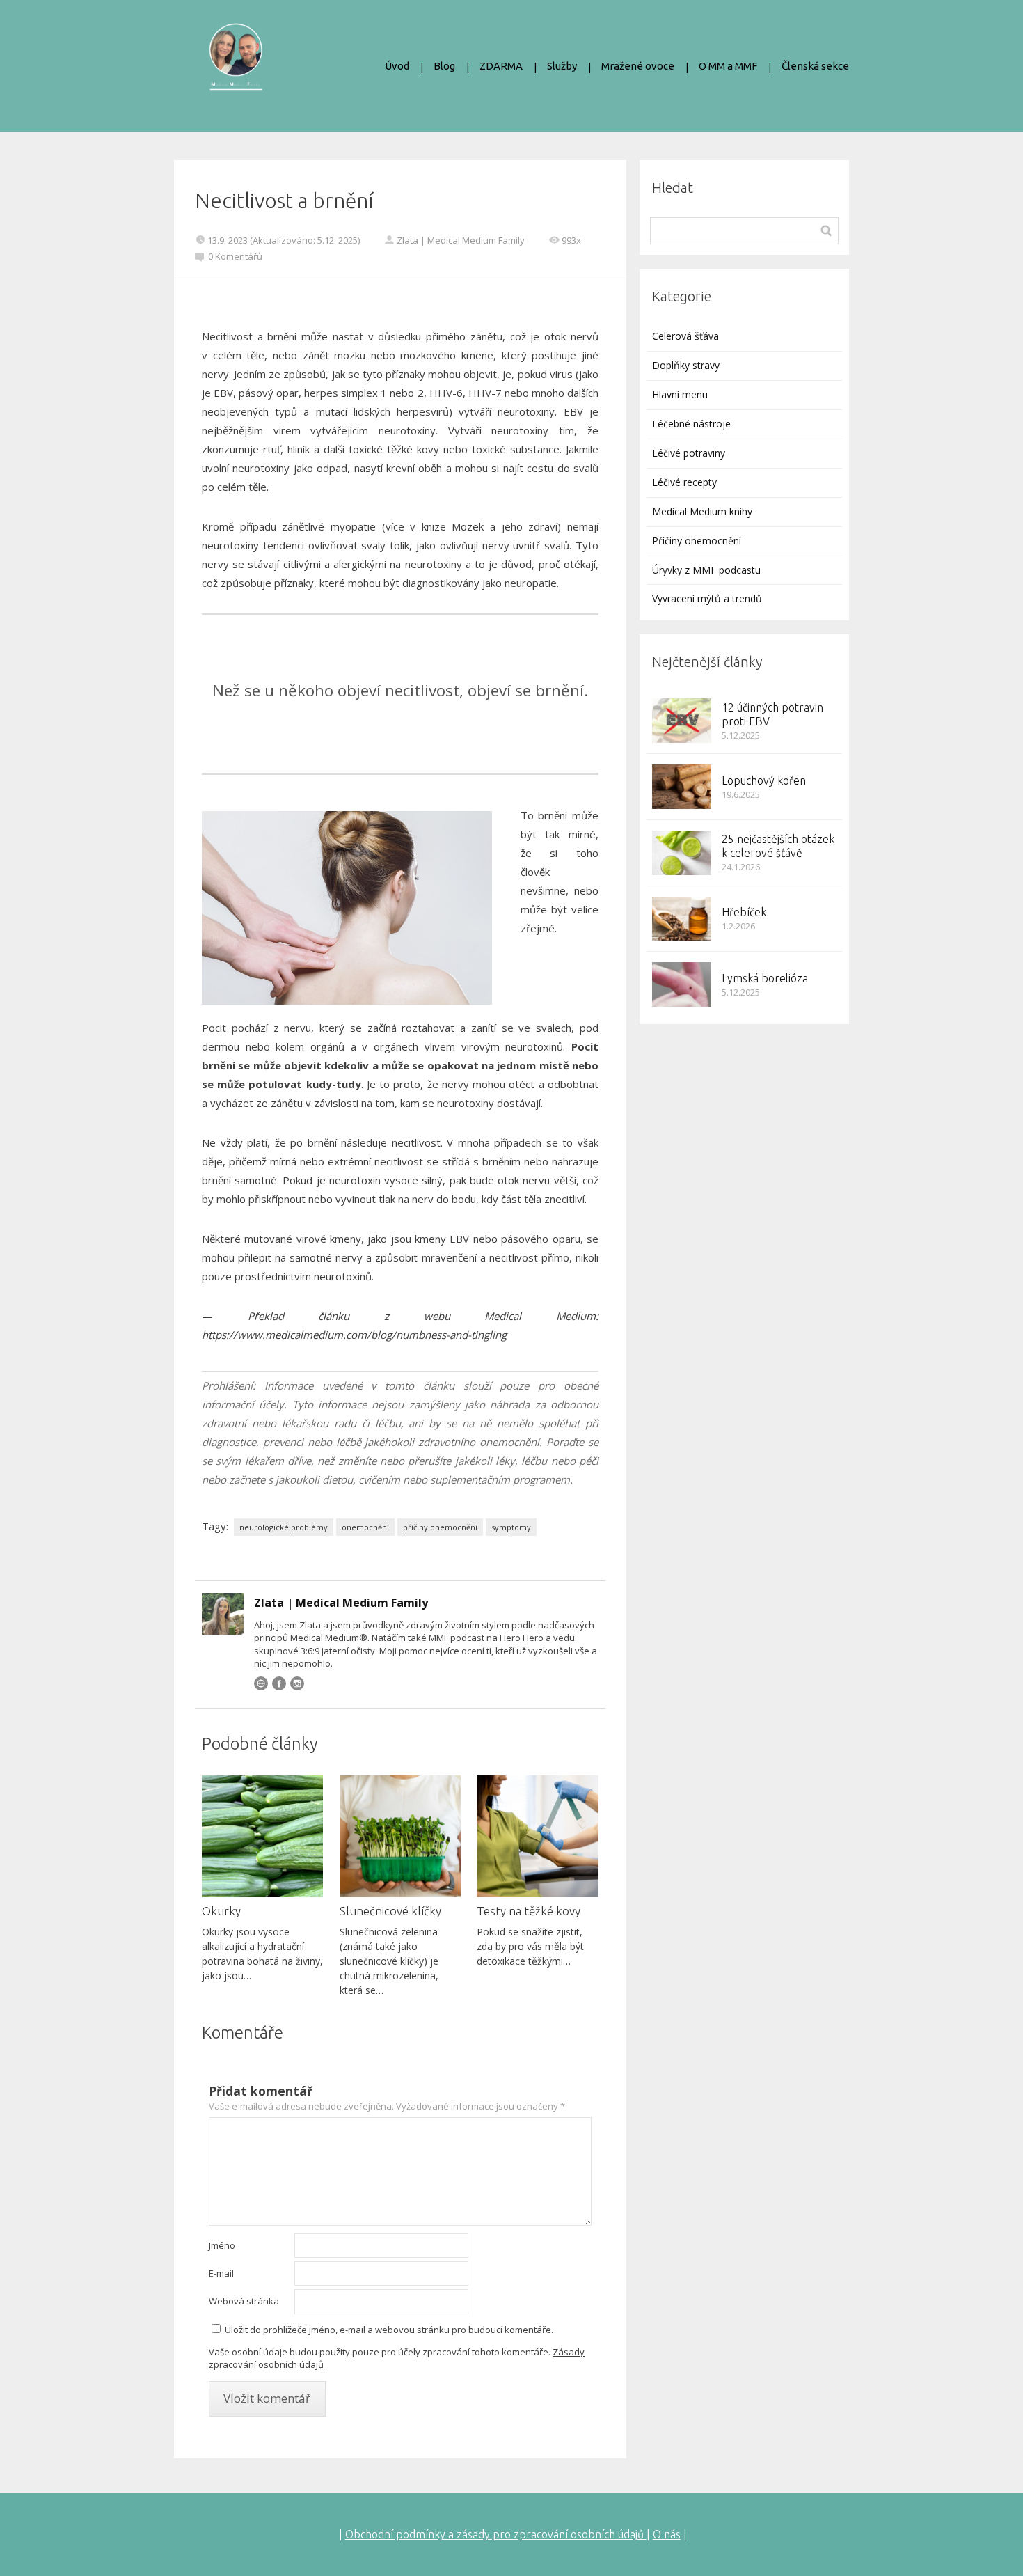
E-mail (221, 2273)
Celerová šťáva (685, 336)
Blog (444, 66)
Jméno (222, 2245)
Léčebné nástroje (691, 424)
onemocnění (365, 1527)
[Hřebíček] (682, 919)
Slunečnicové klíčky (390, 1911)
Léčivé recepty (684, 482)
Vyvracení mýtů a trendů (707, 598)
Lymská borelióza (765, 978)
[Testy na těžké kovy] (537, 1836)
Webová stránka (244, 2301)
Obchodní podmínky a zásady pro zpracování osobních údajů (496, 2534)
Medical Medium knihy (702, 511)
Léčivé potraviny (689, 453)
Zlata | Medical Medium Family (461, 240)
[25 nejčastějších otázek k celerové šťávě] (682, 853)
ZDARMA (501, 66)
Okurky (221, 1911)
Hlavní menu (680, 394)
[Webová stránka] (261, 1683)
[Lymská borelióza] (682, 984)
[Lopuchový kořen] (682, 787)
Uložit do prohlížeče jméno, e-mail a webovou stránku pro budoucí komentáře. (389, 2330)
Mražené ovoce (638, 66)
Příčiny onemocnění (697, 541)
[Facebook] (279, 1683)
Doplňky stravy (686, 365)
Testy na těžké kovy (529, 1911)
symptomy (511, 1527)
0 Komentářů (235, 256)
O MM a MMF (728, 66)
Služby (562, 66)
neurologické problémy (284, 1527)
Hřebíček (744, 912)
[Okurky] (262, 1836)
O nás (667, 2534)
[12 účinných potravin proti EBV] (682, 721)
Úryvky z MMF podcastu (706, 570)
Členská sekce (815, 66)
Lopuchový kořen (764, 780)
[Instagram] (297, 1683)
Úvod (397, 66)
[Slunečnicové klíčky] (400, 1836)
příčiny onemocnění (440, 1527)
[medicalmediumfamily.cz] (236, 66)
